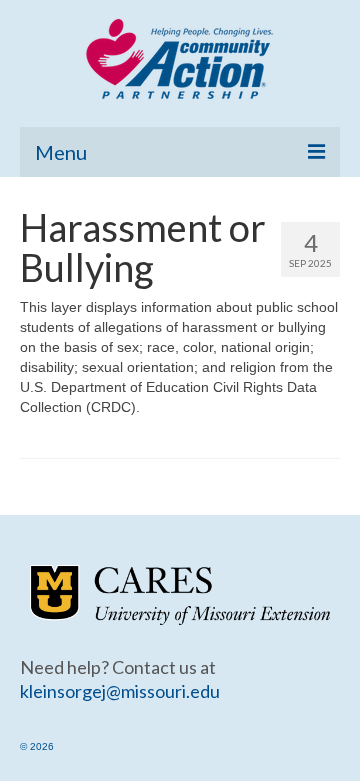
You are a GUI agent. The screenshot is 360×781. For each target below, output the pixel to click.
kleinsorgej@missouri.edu (120, 691)
